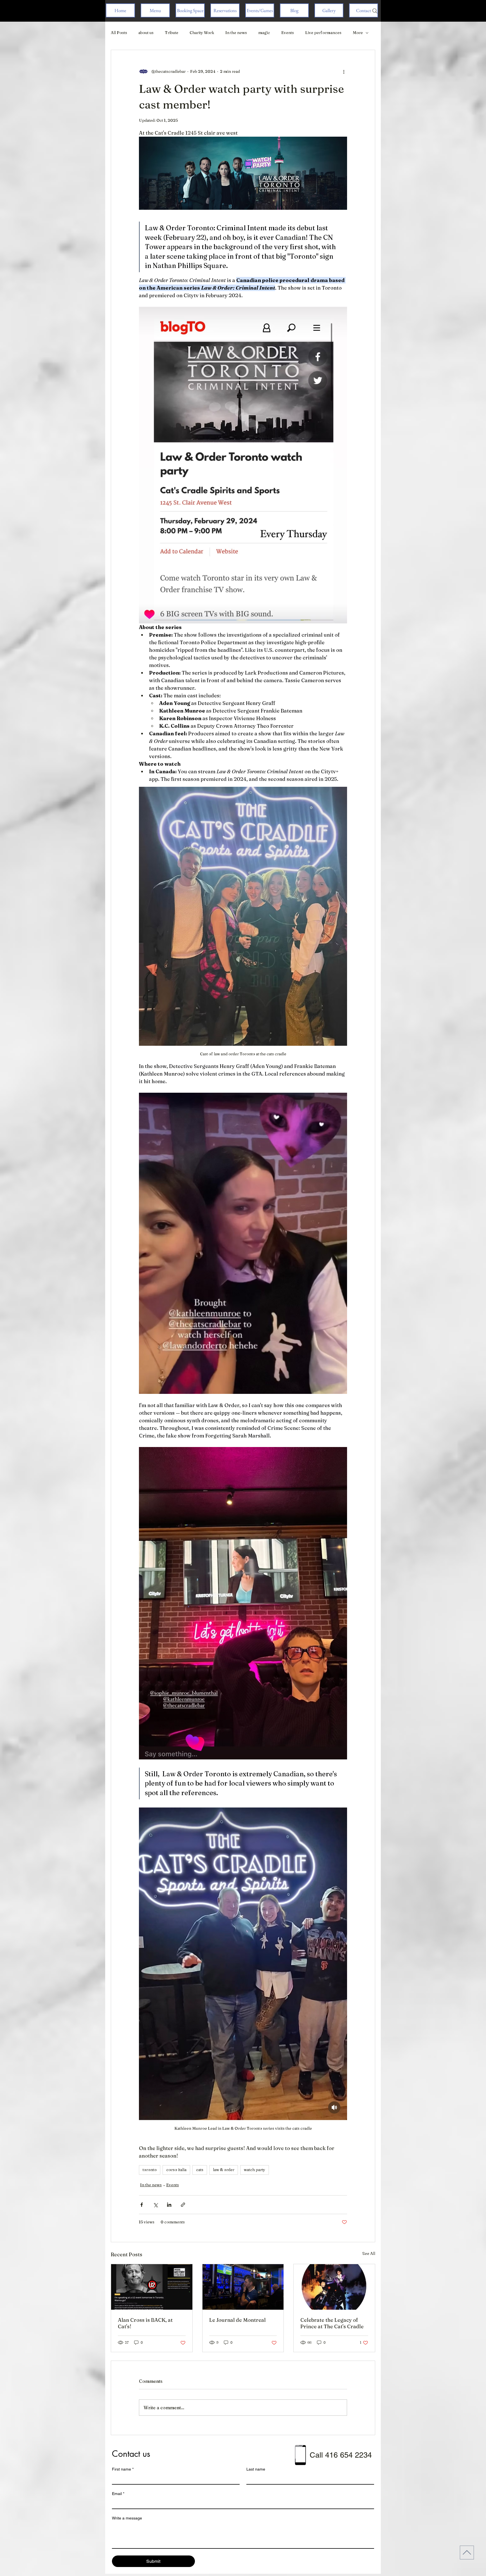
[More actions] (344, 71)
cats (200, 2170)
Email (118, 2494)
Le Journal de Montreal (238, 2320)
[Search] (375, 11)
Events (288, 33)
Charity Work (202, 33)
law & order (224, 2170)
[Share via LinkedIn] (169, 2205)
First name (123, 2469)
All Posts (119, 33)
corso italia (176, 2170)
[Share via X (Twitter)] (155, 2205)
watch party (255, 2170)
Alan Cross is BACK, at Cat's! (145, 2323)
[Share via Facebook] (142, 2205)
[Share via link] (183, 2205)
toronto (150, 2170)
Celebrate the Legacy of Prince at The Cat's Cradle (332, 2323)
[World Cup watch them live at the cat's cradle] (243, 2287)
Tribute (172, 33)
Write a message (127, 2518)
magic (264, 33)
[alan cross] (152, 2287)
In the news (236, 33)
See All (369, 2253)
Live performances (323, 33)
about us (146, 33)
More (358, 33)
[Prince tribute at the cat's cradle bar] (334, 2287)
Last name (256, 2469)
